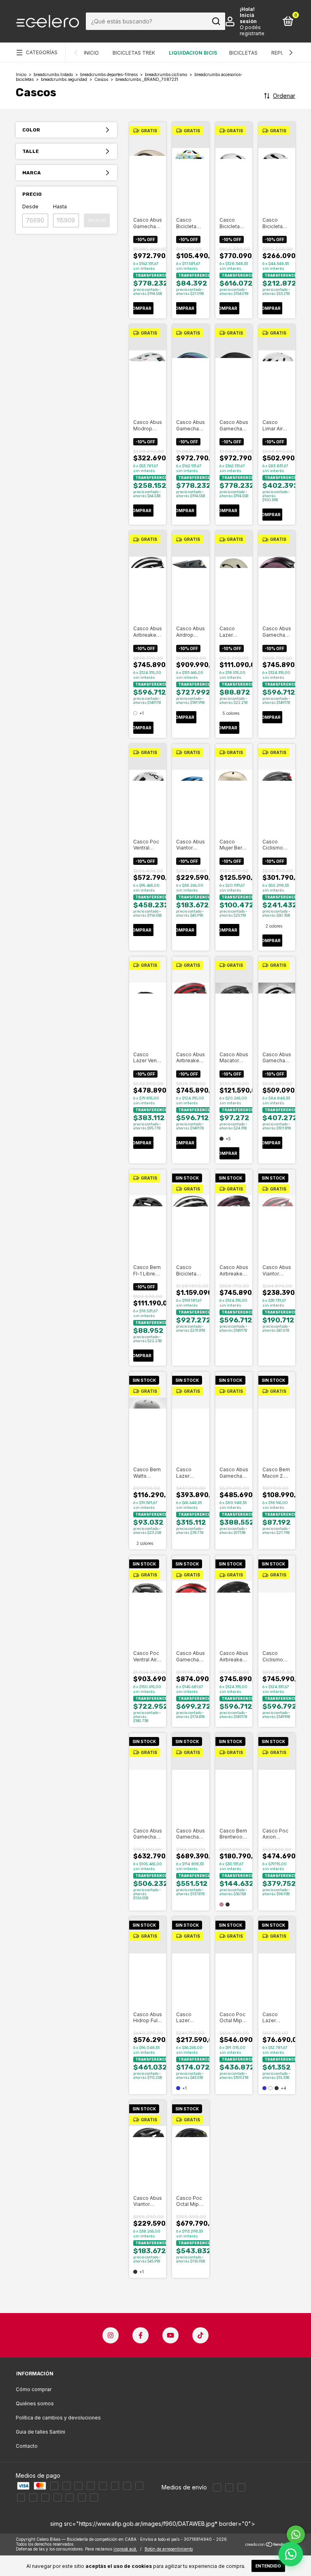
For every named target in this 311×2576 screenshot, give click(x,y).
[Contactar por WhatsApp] (291, 2554)
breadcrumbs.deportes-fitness (109, 74)
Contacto (27, 2446)
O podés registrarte (252, 30)
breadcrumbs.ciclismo (166, 74)
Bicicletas (243, 53)
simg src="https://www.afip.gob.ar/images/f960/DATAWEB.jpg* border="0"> (153, 2524)
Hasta (60, 207)
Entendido (268, 2566)
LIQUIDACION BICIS (193, 53)
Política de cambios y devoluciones (58, 2418)
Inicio (91, 53)
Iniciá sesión (248, 18)
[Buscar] (216, 21)
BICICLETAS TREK (134, 53)
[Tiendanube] (270, 2545)
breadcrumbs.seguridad (64, 79)
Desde (30, 207)
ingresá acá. (125, 2549)
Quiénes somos (35, 2403)
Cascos (101, 79)
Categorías (42, 52)
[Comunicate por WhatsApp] (296, 2535)
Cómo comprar (34, 2389)
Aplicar (97, 220)
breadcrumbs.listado (53, 74)
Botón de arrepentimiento (169, 2549)
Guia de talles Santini (40, 2432)
